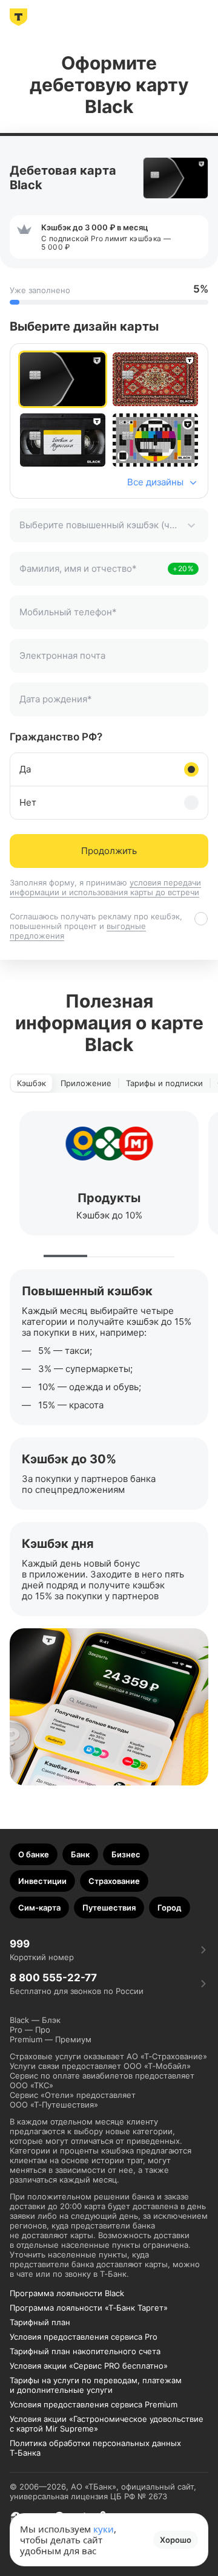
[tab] (31, 1083)
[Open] (191, 525)
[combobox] (109, 525)
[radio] (63, 379)
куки (104, 2529)
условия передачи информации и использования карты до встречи (105, 887)
